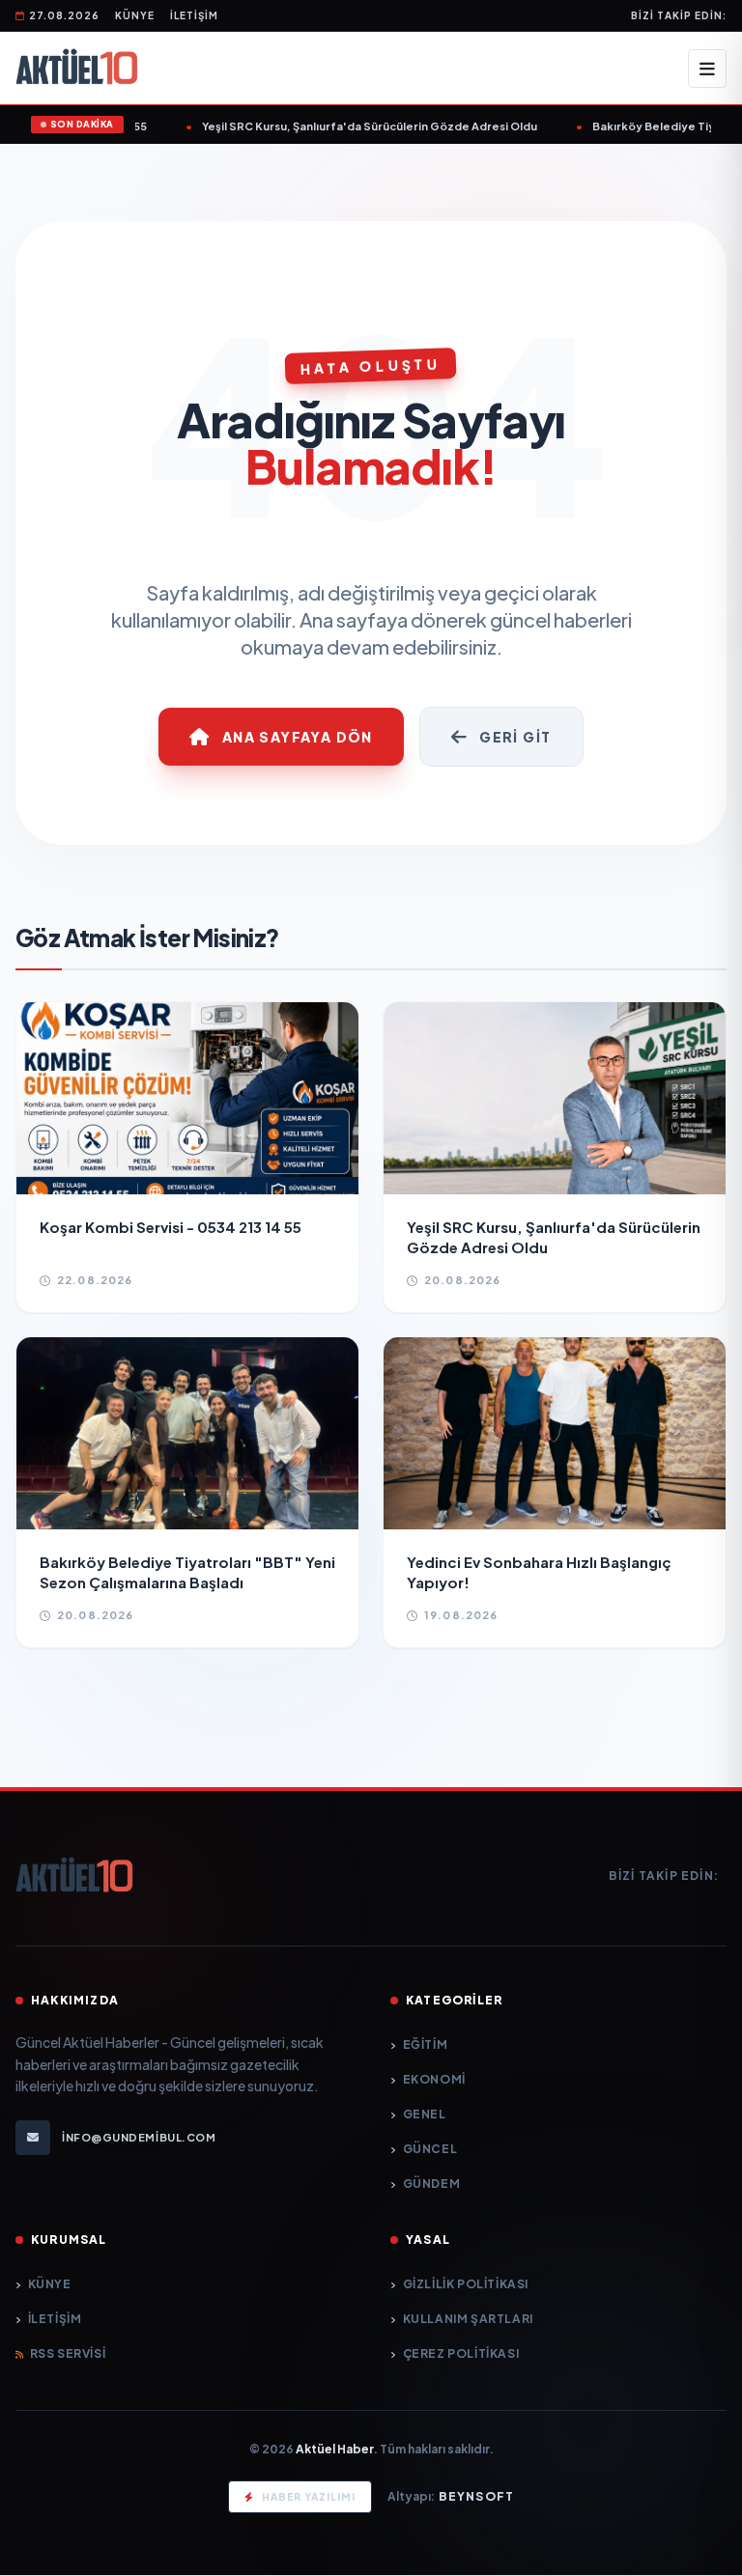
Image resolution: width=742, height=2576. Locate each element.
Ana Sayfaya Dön (298, 737)
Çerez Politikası (461, 2353)
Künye (135, 15)
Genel (425, 2114)
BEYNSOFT (477, 2496)
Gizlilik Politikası (466, 2284)
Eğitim (425, 2044)
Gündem (431, 2184)
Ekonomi (434, 2079)
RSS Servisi (68, 2353)
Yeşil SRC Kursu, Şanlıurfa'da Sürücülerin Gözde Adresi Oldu (356, 126)
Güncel (430, 2149)
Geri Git (515, 737)
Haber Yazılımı (309, 2497)
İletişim (194, 15)
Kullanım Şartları (468, 2319)
